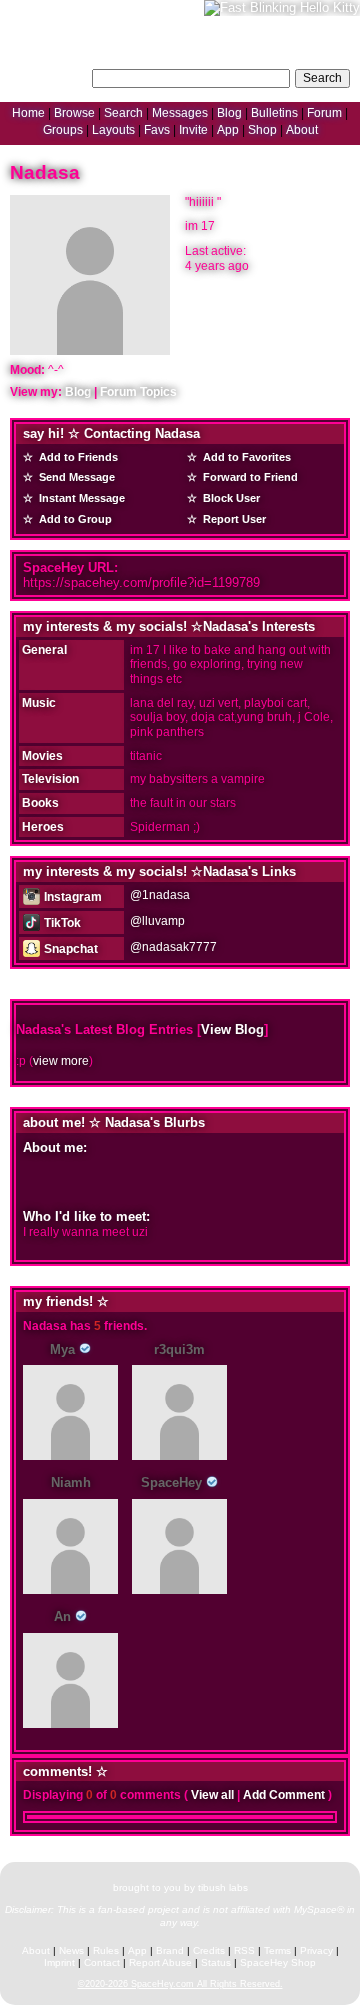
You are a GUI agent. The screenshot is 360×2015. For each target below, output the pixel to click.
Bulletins (274, 113)
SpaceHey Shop (278, 1962)
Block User (230, 498)
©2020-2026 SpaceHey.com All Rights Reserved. (180, 1984)
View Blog (232, 1029)
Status (216, 1962)
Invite (193, 130)
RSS (244, 1950)
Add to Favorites (245, 457)
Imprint (59, 1962)
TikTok (61, 923)
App (228, 130)
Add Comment (284, 1795)
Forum (324, 113)
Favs (157, 130)
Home (28, 113)
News (71, 1950)
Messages (180, 113)
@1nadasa (160, 895)
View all (212, 1795)
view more (61, 1061)
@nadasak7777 (173, 947)
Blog (229, 113)
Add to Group (74, 519)
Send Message (75, 477)
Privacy (316, 1950)
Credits (209, 1950)
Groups (63, 130)
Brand (170, 1950)
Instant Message (80, 498)
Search (322, 78)
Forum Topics (138, 392)
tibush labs (223, 1887)
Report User (233, 519)
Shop (262, 130)
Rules (106, 1950)
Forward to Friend (249, 477)
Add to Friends (77, 457)
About (302, 130)
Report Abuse (160, 1962)
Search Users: (48, 76)
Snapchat (69, 949)
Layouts (113, 130)
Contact (102, 1962)
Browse (74, 113)
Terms (277, 1950)
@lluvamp (157, 921)
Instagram (71, 897)
